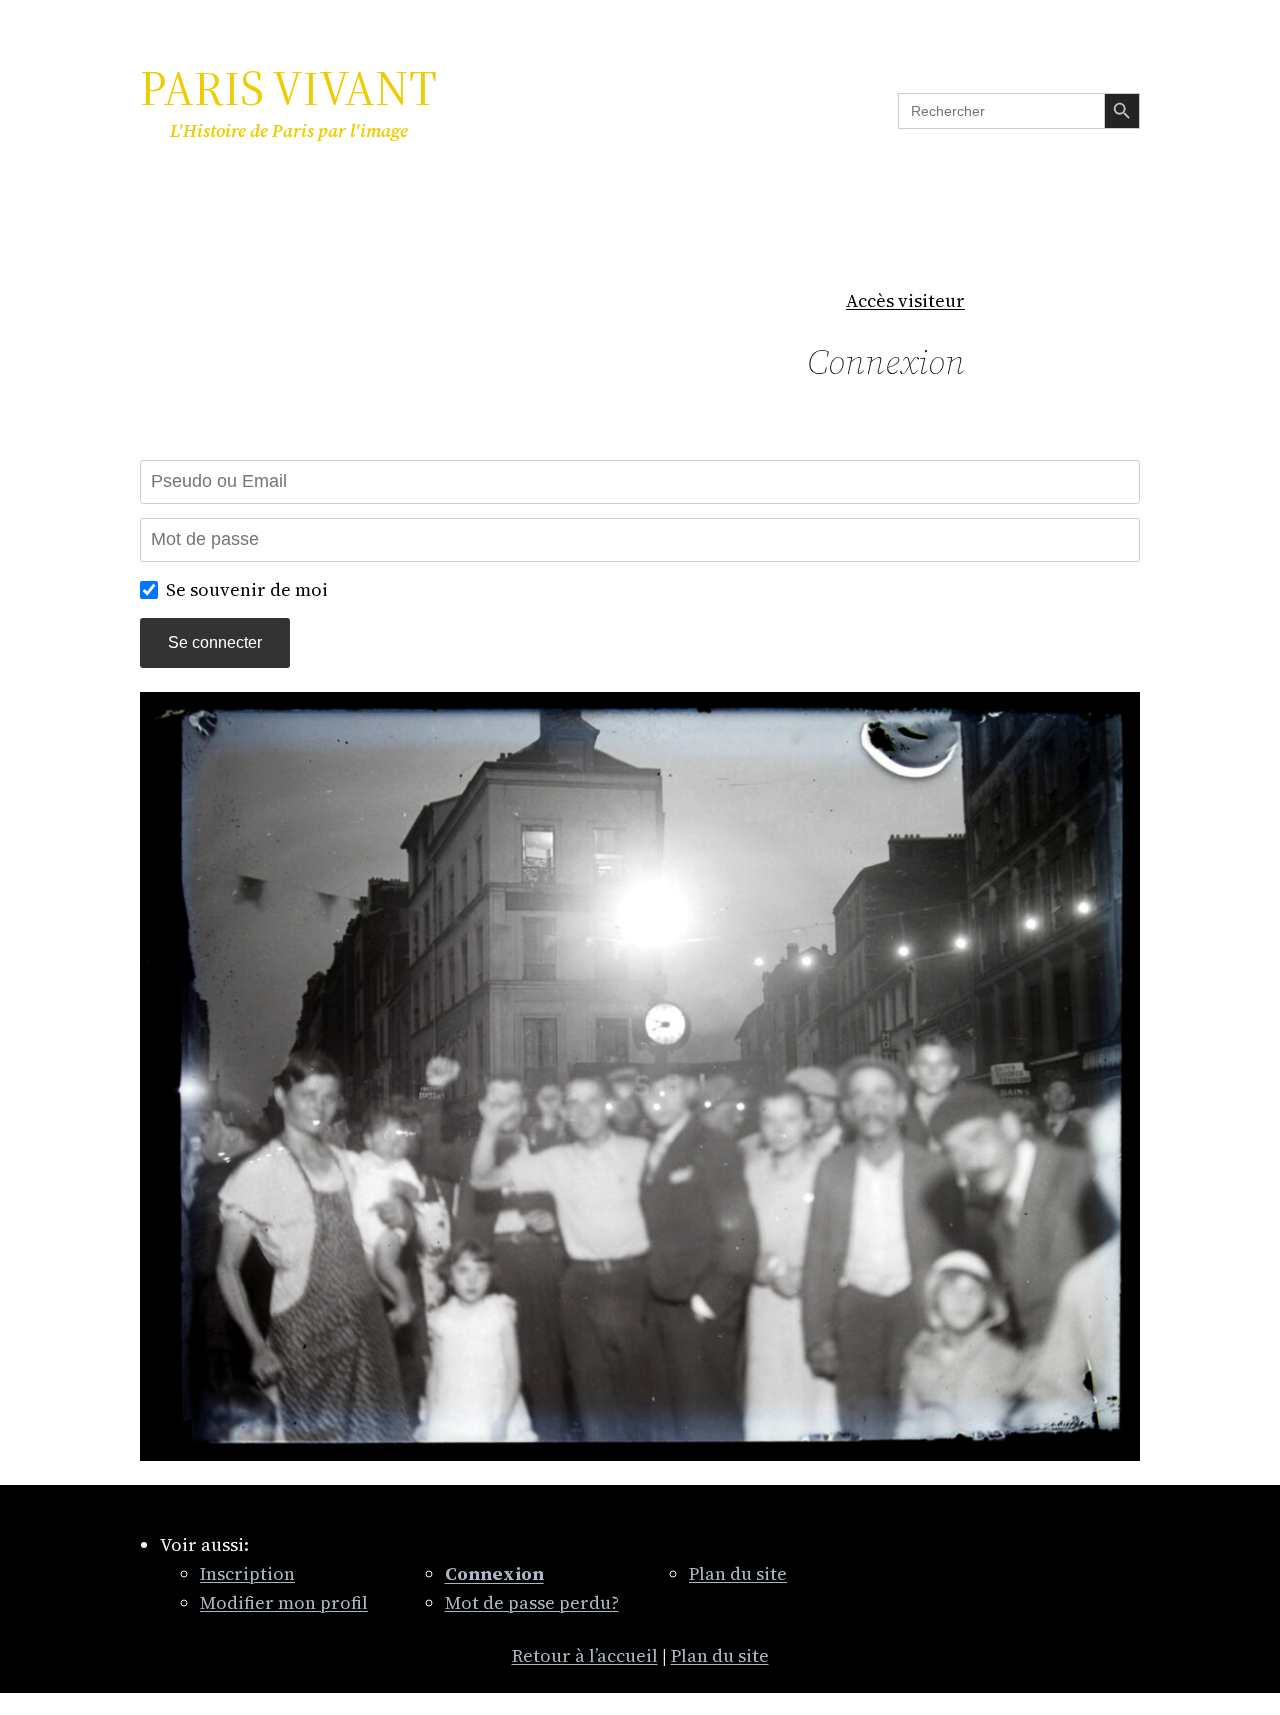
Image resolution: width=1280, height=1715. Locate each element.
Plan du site (738, 1573)
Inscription (247, 1573)
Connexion (886, 361)
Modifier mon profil (284, 1602)
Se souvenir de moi (247, 589)
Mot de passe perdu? (532, 1602)
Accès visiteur (905, 300)
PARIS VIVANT (288, 88)
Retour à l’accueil (585, 1655)
